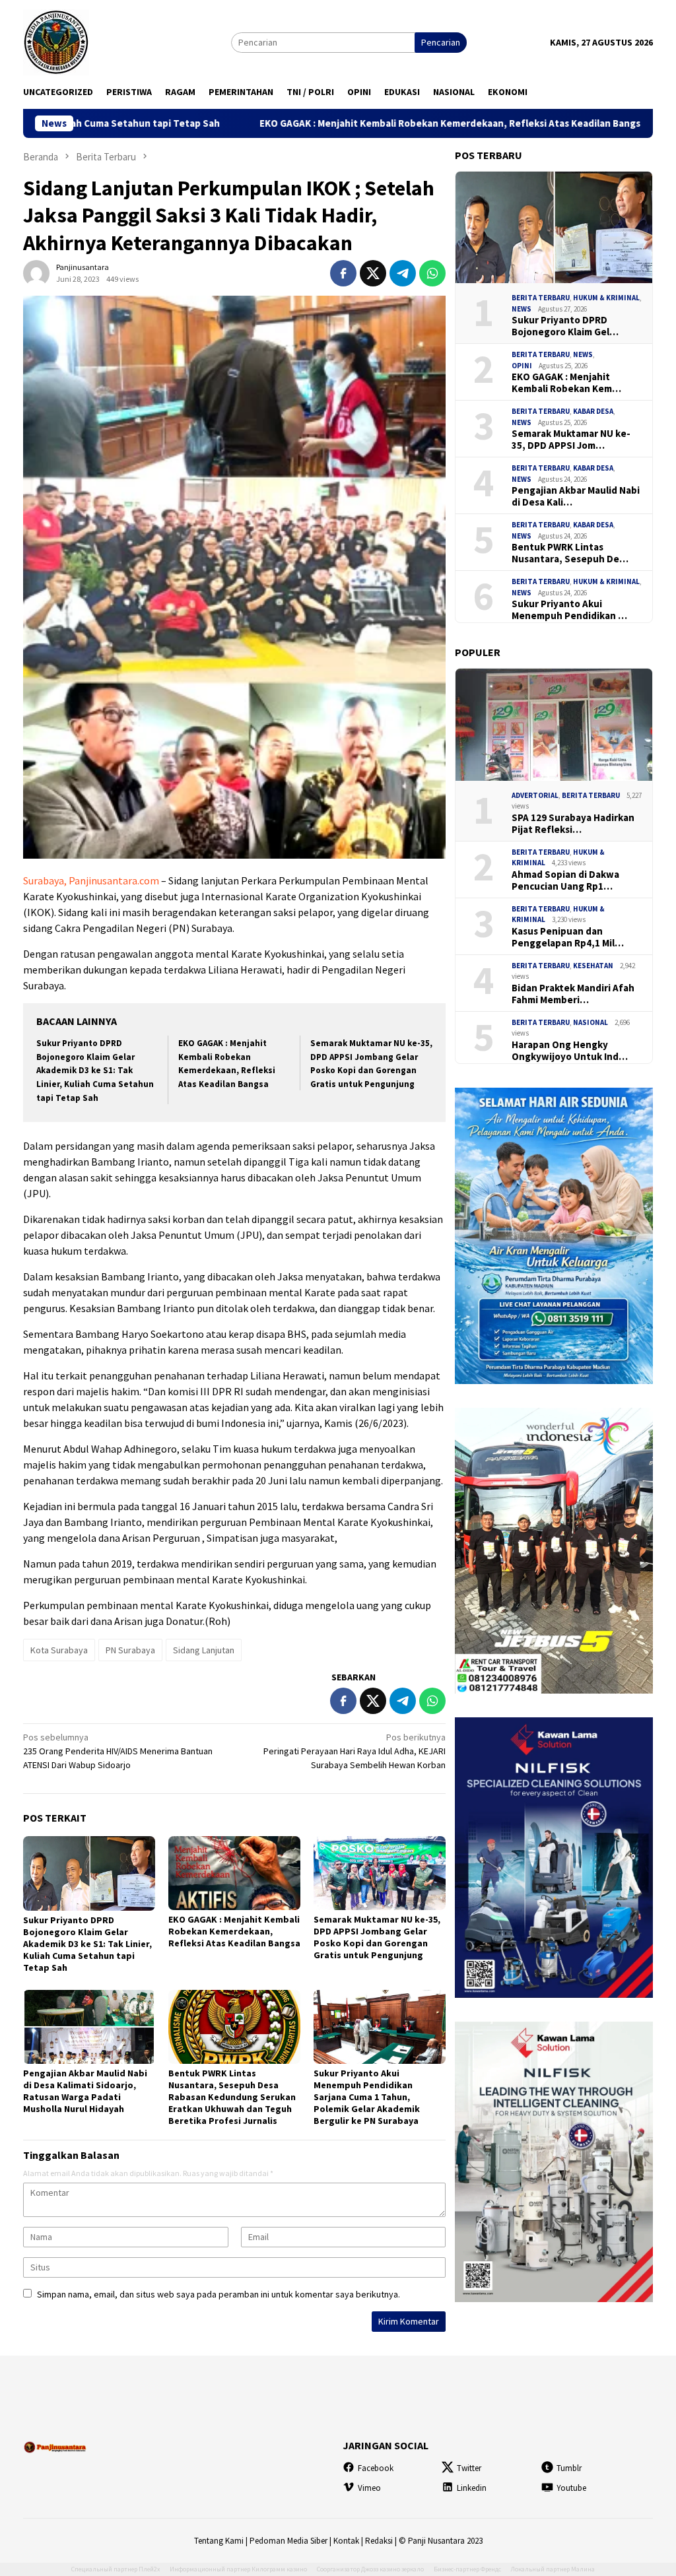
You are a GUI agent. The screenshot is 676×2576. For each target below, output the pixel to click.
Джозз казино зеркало (392, 2569)
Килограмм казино (279, 2569)
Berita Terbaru (541, 298)
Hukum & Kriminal (606, 298)
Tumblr (569, 2468)
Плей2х (149, 2569)
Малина (583, 2569)
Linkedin (472, 2488)
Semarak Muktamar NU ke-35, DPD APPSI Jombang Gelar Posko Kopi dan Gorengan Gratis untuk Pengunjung (377, 1937)
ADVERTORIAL (535, 795)
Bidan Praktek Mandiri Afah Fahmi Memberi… (573, 994)
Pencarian (441, 42)
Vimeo (369, 2488)
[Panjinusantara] (56, 41)
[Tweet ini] (373, 273)
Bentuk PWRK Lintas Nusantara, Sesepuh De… (570, 553)
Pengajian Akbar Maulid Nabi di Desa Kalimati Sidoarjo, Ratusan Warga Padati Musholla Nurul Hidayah (85, 2091)
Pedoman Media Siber (288, 2541)
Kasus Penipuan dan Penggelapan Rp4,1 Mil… (568, 937)
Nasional (591, 1022)
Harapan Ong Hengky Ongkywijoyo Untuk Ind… (570, 1051)
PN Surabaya (130, 1650)
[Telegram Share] (403, 273)
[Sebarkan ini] (343, 273)
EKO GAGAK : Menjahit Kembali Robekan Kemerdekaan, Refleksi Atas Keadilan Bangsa (306, 123)
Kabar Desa (593, 411)
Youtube (571, 2488)
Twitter (469, 2468)
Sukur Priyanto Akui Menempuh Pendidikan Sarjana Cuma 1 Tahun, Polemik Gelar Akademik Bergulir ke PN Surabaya (367, 2097)
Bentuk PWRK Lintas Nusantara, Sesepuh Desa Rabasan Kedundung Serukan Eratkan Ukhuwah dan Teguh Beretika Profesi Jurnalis (232, 2097)
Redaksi (379, 2541)
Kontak (346, 2541)
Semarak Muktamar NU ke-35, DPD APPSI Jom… (571, 440)
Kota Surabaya (59, 1650)
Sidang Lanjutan (204, 1650)
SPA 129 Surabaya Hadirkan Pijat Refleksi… (573, 824)
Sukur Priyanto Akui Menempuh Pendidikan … (569, 610)
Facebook (376, 2468)
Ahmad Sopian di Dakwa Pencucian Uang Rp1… (565, 880)
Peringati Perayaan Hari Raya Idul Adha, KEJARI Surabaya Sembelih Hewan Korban (355, 1751)
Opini (522, 366)
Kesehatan (593, 966)
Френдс (491, 2569)
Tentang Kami (219, 2541)
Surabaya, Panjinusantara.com (91, 880)
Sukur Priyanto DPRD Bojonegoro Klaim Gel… (565, 326)
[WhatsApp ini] (432, 273)
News (522, 309)
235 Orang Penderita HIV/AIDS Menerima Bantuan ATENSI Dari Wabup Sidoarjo (118, 1751)
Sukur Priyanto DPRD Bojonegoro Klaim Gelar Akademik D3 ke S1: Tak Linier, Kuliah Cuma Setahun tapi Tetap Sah (95, 1071)
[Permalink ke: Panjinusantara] (36, 273)
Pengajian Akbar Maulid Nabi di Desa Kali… (576, 496)
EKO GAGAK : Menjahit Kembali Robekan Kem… (566, 383)
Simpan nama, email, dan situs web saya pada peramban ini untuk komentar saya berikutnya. (219, 2294)
